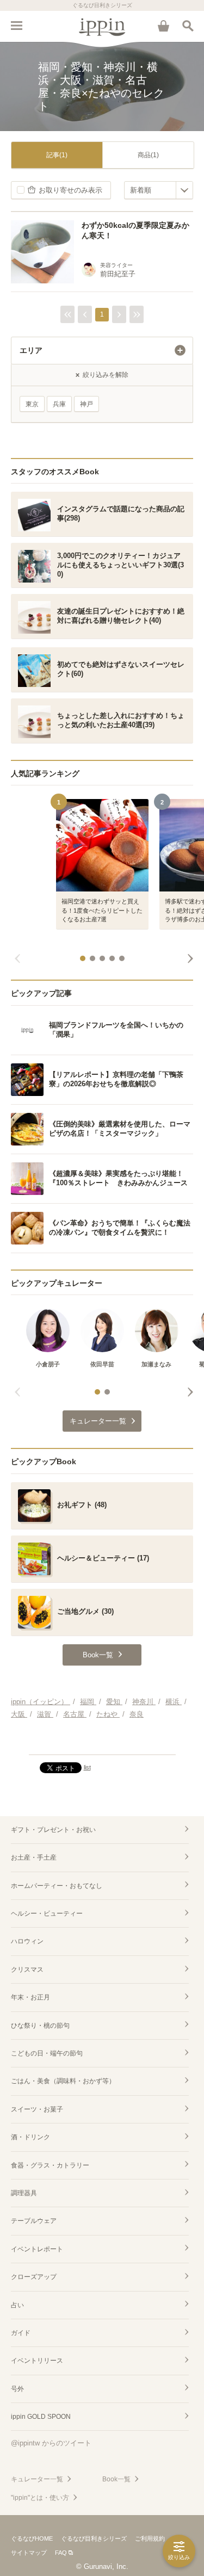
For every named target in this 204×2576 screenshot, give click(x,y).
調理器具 (24, 2193)
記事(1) (57, 155)
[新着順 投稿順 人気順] (159, 190)
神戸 (86, 404)
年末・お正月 (30, 1997)
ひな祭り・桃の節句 (40, 2026)
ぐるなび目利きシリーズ (94, 2538)
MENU (16, 26)
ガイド (21, 2333)
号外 (17, 2389)
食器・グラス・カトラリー (50, 2165)
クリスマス (27, 1970)
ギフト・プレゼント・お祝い (53, 1830)
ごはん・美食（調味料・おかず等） (63, 2081)
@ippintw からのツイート (51, 2443)
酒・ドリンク (30, 2137)
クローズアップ (34, 2277)
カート (163, 26)
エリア (31, 350)
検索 (188, 26)
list (87, 1767)
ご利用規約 (150, 2538)
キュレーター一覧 (37, 2479)
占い (17, 2305)
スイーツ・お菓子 (37, 2109)
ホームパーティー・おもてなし (57, 1886)
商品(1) (148, 155)
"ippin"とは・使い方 (40, 2498)
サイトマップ (29, 2553)
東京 (32, 404)
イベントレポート (37, 2249)
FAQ (61, 2553)
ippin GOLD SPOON (41, 2417)
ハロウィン (27, 1941)
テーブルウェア (34, 2221)
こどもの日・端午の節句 (47, 2053)
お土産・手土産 (34, 1857)
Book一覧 (116, 2479)
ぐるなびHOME (32, 2538)
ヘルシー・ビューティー (47, 1914)
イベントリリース (37, 2361)
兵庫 (59, 404)
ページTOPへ (102, 1742)
